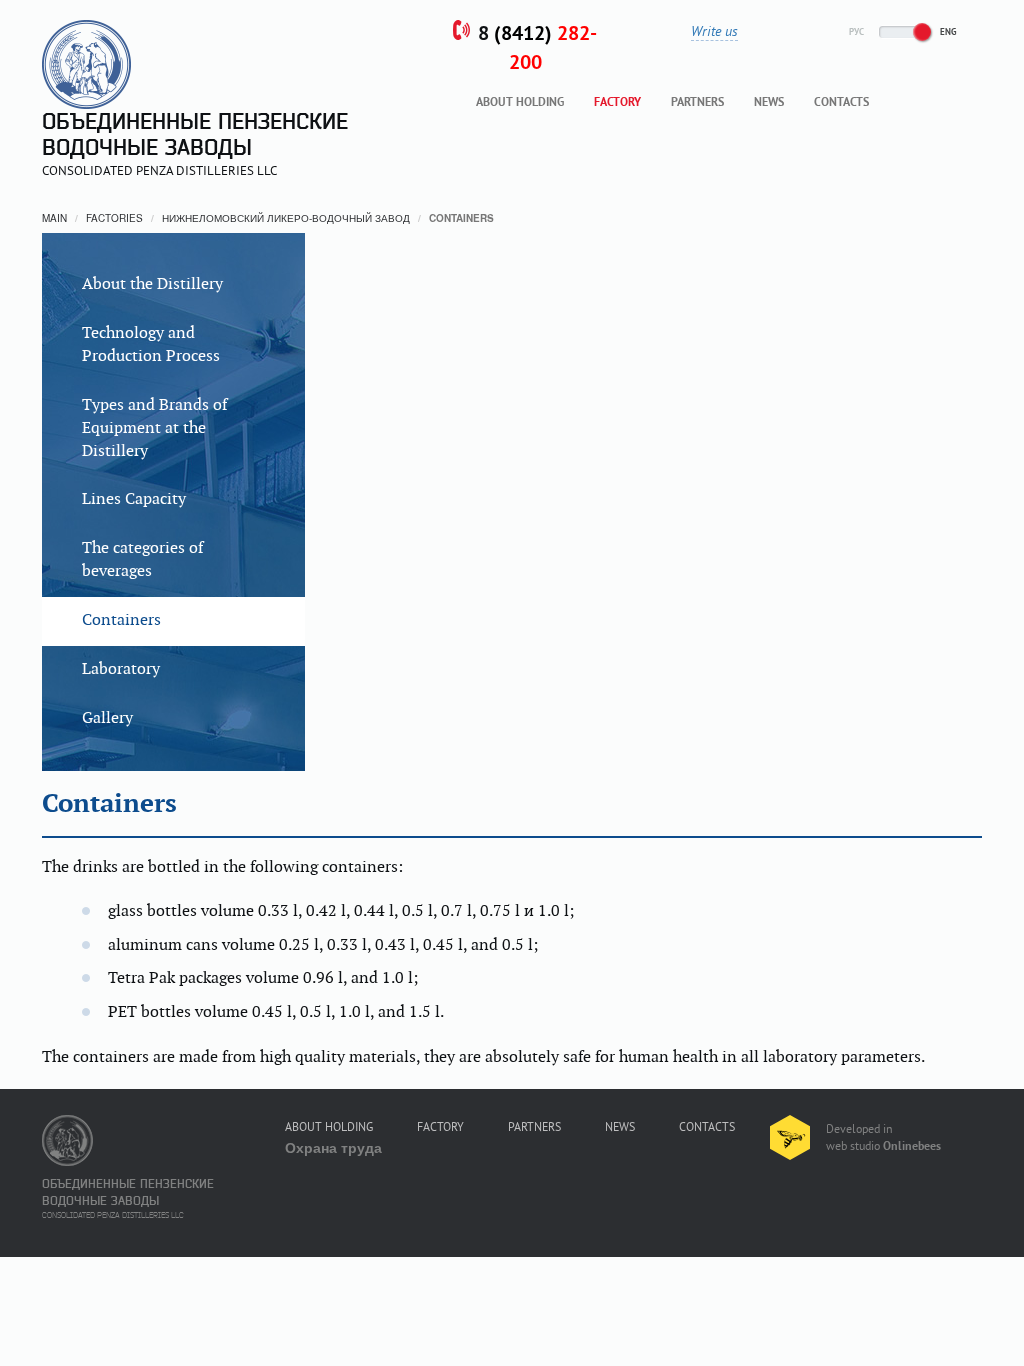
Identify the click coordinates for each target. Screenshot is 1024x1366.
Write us (714, 31)
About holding (520, 103)
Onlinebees (912, 1147)
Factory (617, 103)
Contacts (841, 103)
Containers (121, 620)
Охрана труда (333, 1147)
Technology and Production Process (151, 345)
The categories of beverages (142, 560)
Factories (114, 218)
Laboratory (121, 669)
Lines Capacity (134, 499)
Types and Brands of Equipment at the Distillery (154, 428)
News (769, 103)
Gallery (107, 718)
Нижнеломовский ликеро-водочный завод (286, 218)
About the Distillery (152, 284)
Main (54, 218)
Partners (697, 103)
